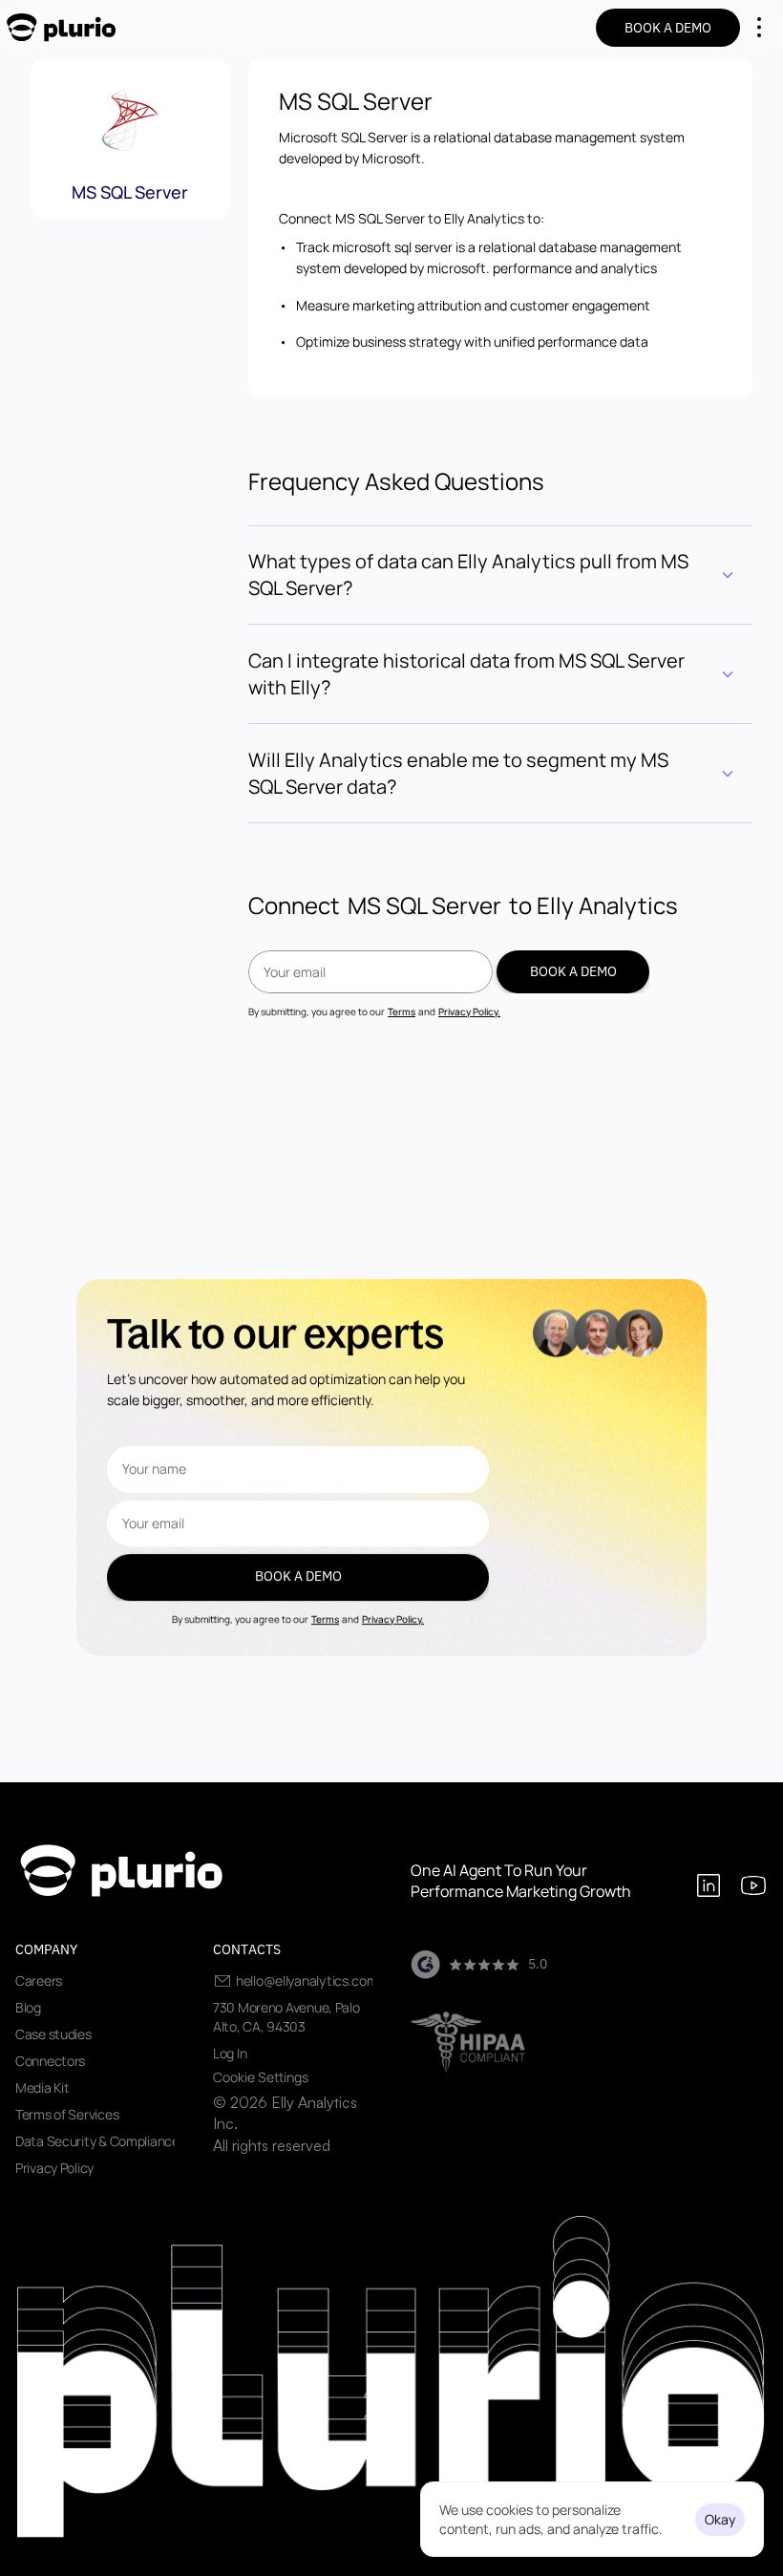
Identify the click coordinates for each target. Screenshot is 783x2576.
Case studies (53, 2034)
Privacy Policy (54, 2168)
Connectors (50, 2061)
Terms (402, 1011)
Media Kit (42, 2087)
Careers (39, 1980)
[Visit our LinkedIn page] (709, 1887)
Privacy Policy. (469, 1011)
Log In (230, 2053)
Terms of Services (67, 2114)
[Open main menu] (759, 28)
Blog (28, 2007)
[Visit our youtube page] (753, 1887)
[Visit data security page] (468, 2042)
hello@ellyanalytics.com (307, 1980)
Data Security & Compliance (97, 2141)
